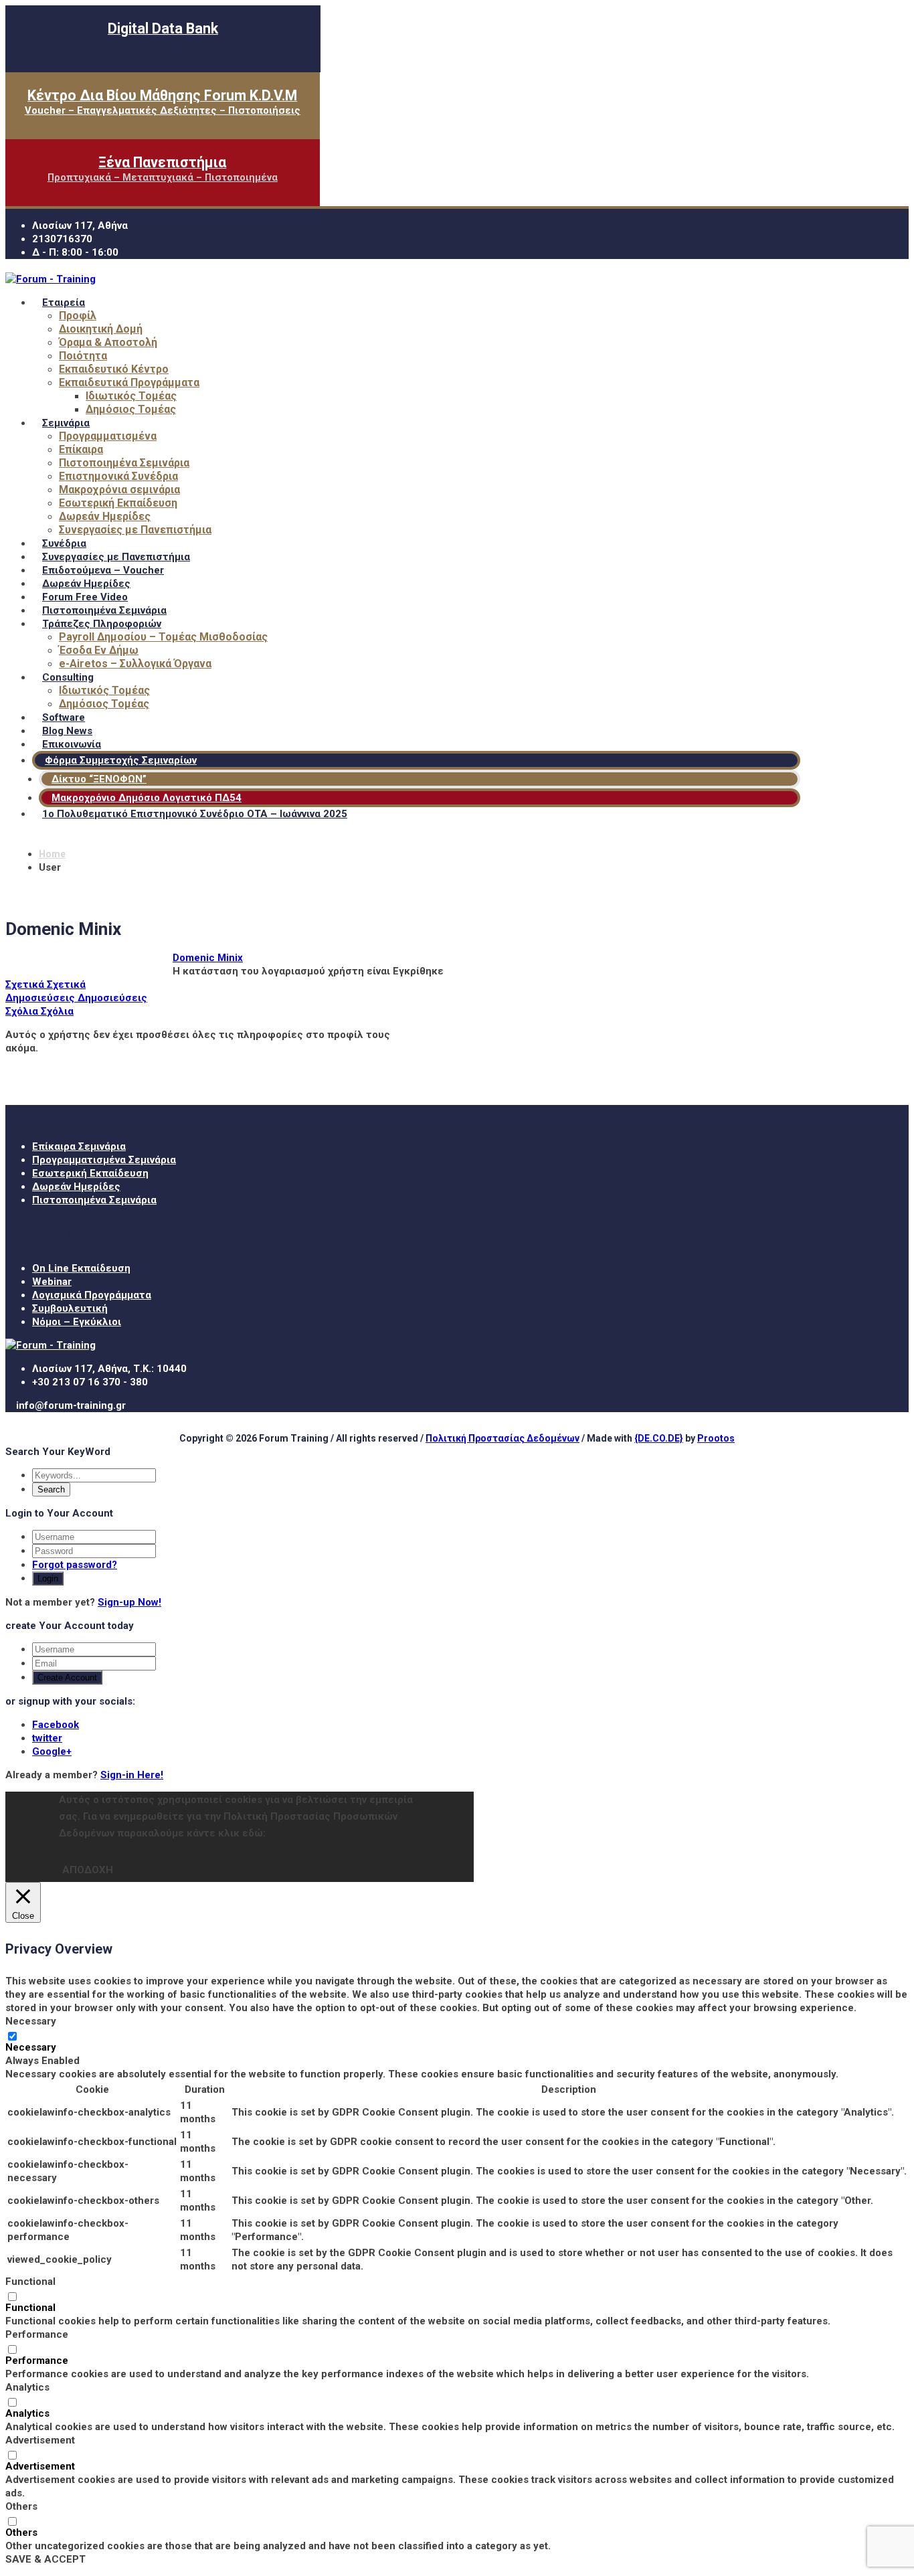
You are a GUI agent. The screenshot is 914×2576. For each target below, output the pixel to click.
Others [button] (21, 2506)
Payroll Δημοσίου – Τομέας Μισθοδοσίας (163, 637)
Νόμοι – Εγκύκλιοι (77, 1322)
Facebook (56, 1725)
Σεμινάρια (66, 423)
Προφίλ (78, 316)
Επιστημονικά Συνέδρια (118, 476)
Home (52, 854)
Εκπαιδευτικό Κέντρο (114, 369)
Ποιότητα (83, 356)
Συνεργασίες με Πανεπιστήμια (135, 530)
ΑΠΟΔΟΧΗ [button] (88, 1870)
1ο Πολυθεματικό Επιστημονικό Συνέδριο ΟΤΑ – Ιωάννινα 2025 (195, 814)
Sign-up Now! (129, 1602)
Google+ (52, 1751)
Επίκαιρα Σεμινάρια (79, 1146)
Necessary (31, 2047)
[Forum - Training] (51, 279)
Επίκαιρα (81, 449)
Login (48, 1578)
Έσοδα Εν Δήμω (99, 650)
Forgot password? (75, 1565)
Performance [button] (37, 2334)
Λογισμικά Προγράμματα (92, 1295)
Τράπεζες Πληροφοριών (102, 624)
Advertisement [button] (40, 2440)
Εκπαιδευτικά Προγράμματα (129, 382)
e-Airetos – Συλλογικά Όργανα (135, 664)
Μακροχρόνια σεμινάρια (119, 490)
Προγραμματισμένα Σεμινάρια (104, 1160)
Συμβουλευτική (70, 1308)
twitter (47, 1738)
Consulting (68, 677)
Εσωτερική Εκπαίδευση (118, 503)
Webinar (52, 1282)
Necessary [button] (31, 2021)
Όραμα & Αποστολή (108, 342)
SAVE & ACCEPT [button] (45, 2559)
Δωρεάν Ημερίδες (105, 516)
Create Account (67, 1678)
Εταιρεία (64, 303)
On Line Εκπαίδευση (81, 1268)
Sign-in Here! (132, 1775)
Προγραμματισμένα (108, 436)
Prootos (716, 1438)
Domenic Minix (208, 958)
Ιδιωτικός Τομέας (131, 396)
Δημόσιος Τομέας (131, 409)
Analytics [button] (27, 2387)
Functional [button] (30, 2282)
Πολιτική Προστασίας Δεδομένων (502, 1438)
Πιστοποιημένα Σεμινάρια (124, 463)
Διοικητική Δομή (101, 329)
